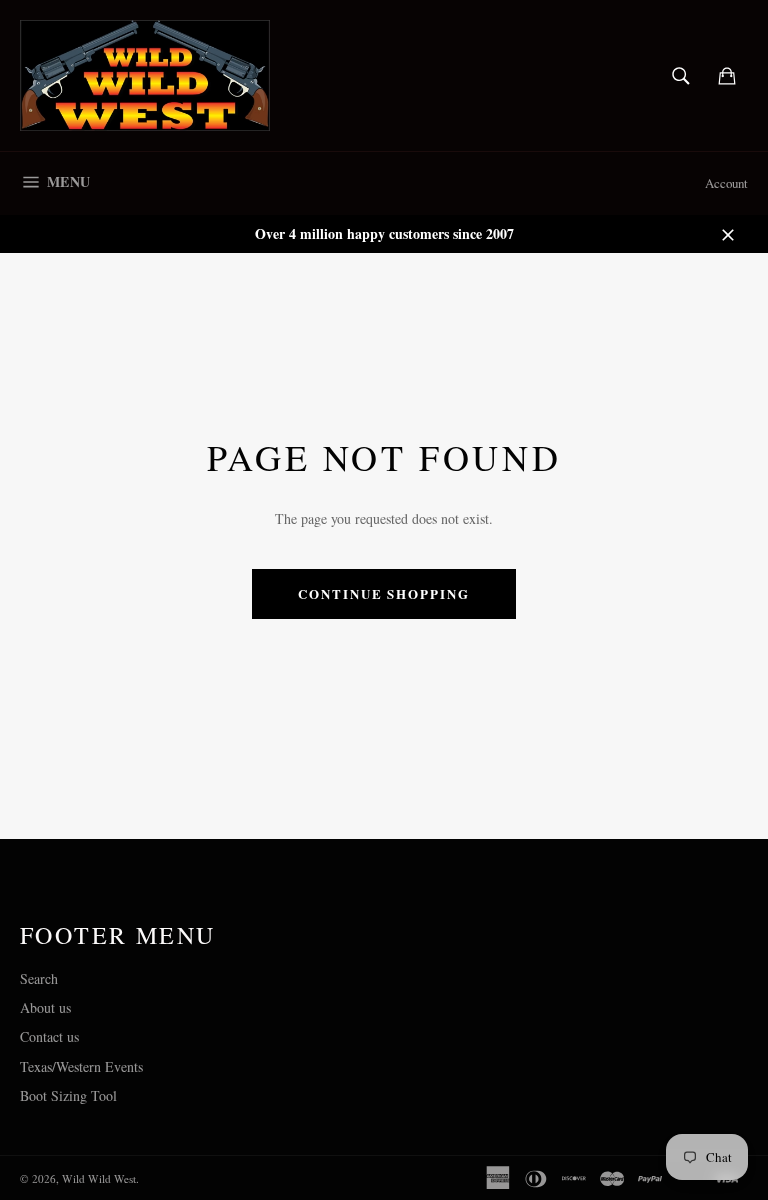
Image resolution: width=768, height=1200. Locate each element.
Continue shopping (384, 593)
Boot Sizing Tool (68, 1095)
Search (39, 978)
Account (726, 183)
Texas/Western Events (81, 1066)
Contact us (49, 1036)
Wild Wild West (99, 1178)
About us (45, 1007)
